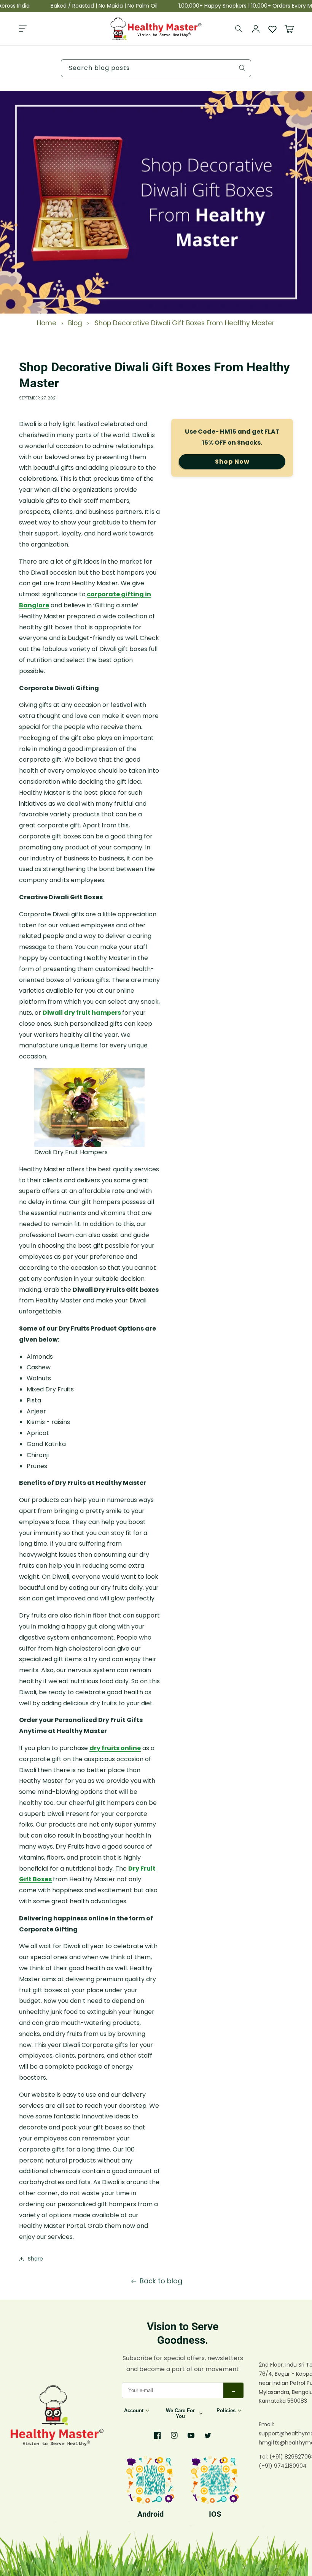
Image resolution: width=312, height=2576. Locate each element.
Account (134, 2410)
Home (47, 323)
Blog (75, 323)
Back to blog (161, 2281)
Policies (226, 2410)
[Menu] (23, 29)
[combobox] (156, 68)
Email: (266, 2424)
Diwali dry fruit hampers (82, 1013)
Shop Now (232, 462)
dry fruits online (115, 1748)
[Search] (239, 29)
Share (35, 2259)
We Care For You (180, 2413)
